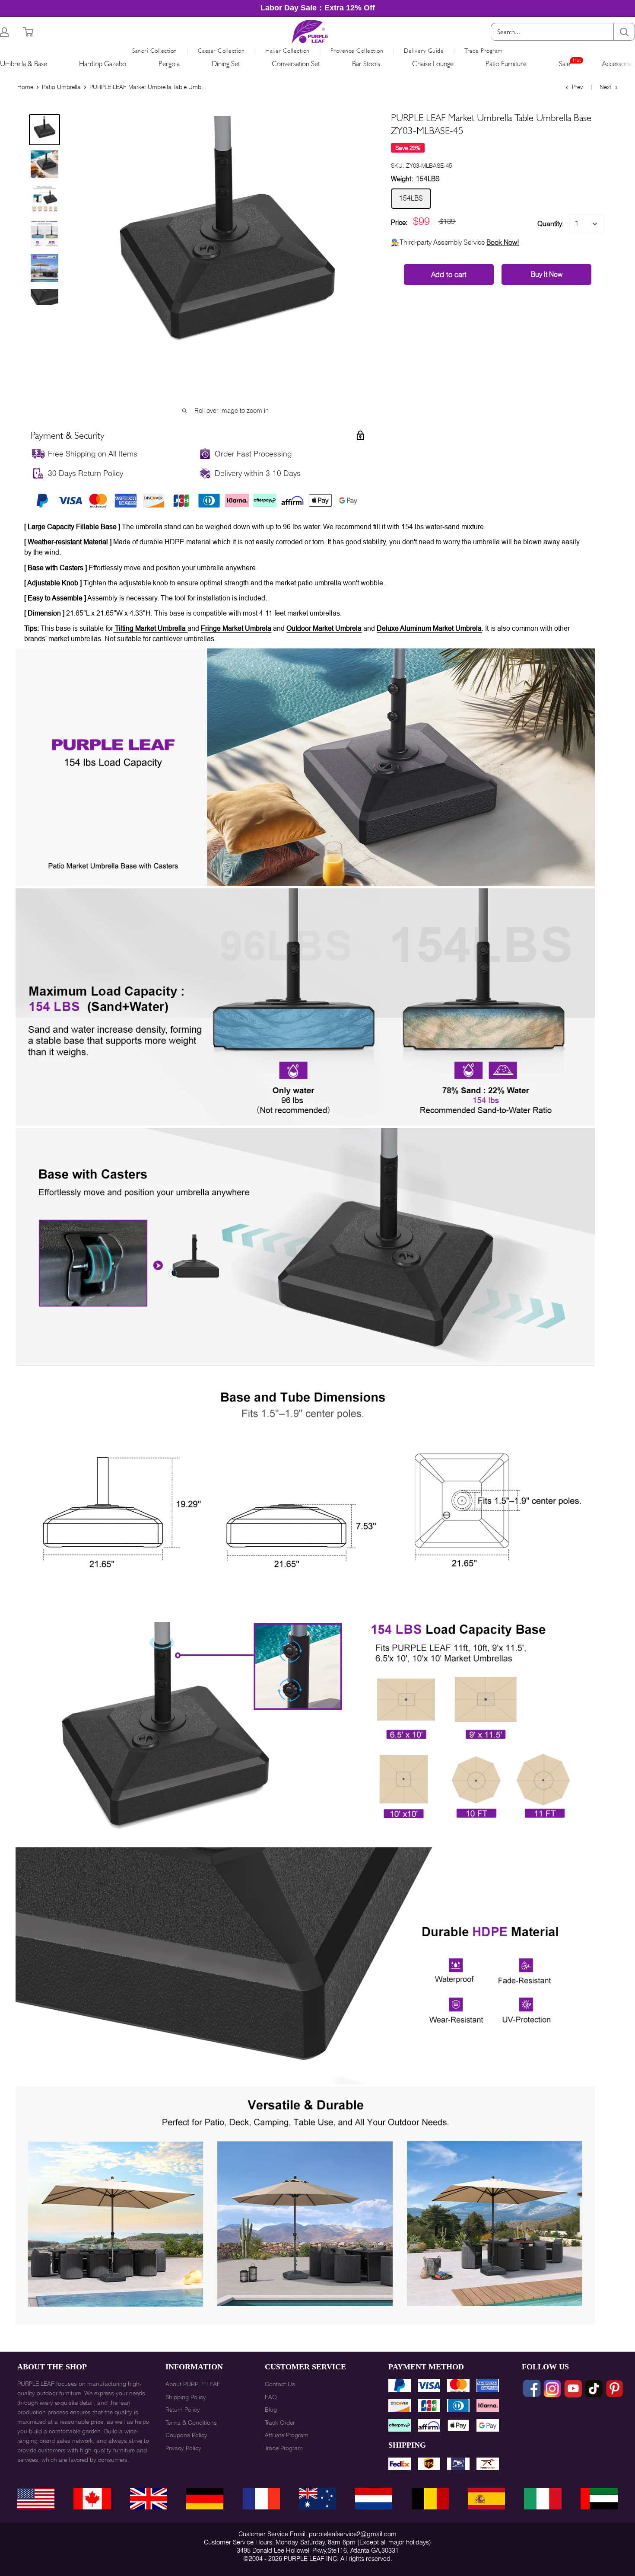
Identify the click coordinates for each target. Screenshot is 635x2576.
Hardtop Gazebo (103, 64)
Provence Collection (357, 51)
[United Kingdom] (149, 2499)
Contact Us (280, 2384)
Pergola (169, 64)
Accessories (619, 64)
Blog (271, 2410)
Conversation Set (296, 64)
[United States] (36, 2499)
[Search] (624, 32)
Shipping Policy (186, 2397)
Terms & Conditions (191, 2423)
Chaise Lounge (433, 64)
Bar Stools (366, 64)
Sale (565, 64)
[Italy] (543, 2499)
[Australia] (317, 2499)
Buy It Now (547, 274)
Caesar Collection (221, 51)
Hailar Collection (287, 51)
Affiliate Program (287, 2435)
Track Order (280, 2423)
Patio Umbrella (61, 87)
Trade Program (484, 51)
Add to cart (449, 275)
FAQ (271, 2397)
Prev (577, 87)
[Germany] (205, 2499)
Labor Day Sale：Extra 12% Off (318, 8)
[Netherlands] (374, 2499)
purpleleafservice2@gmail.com (353, 2534)
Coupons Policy (186, 2435)
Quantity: (551, 224)
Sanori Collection (155, 51)
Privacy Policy (183, 2448)
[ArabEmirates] (599, 2499)
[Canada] (92, 2499)
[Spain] (486, 2499)
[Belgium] (430, 2499)
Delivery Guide (424, 51)
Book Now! (503, 242)
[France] (261, 2499)
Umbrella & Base (24, 64)
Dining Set (226, 64)
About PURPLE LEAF (193, 2384)
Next (605, 87)
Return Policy (183, 2410)
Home (25, 87)
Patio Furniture (506, 64)
